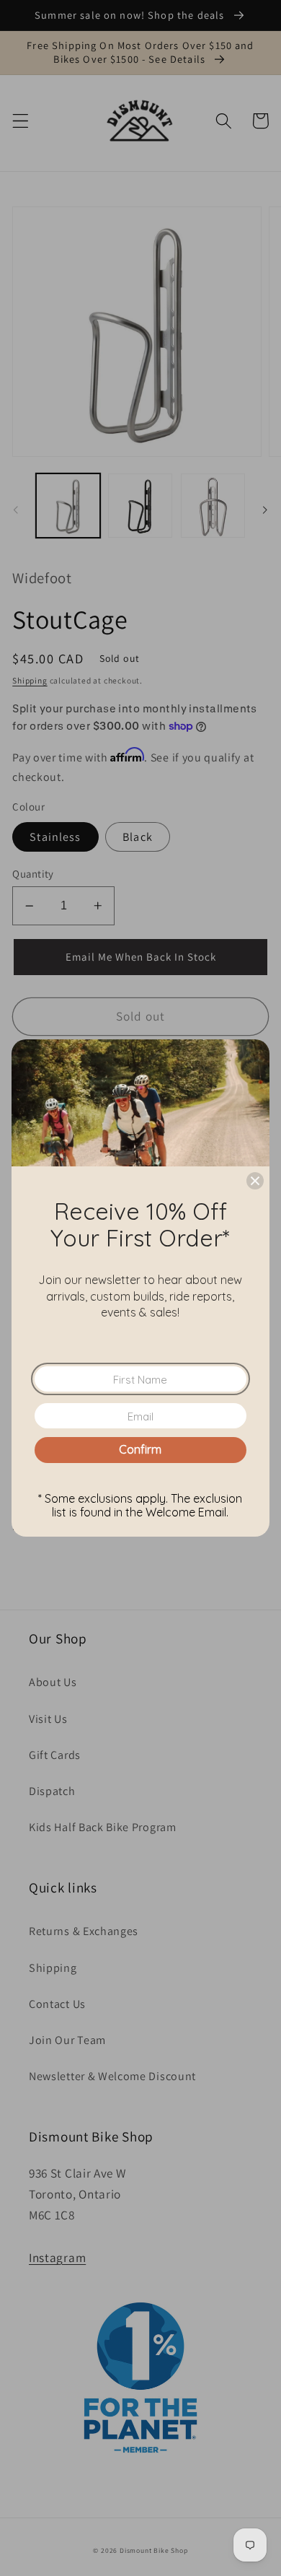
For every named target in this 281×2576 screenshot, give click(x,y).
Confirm (140, 1449)
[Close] (255, 1181)
